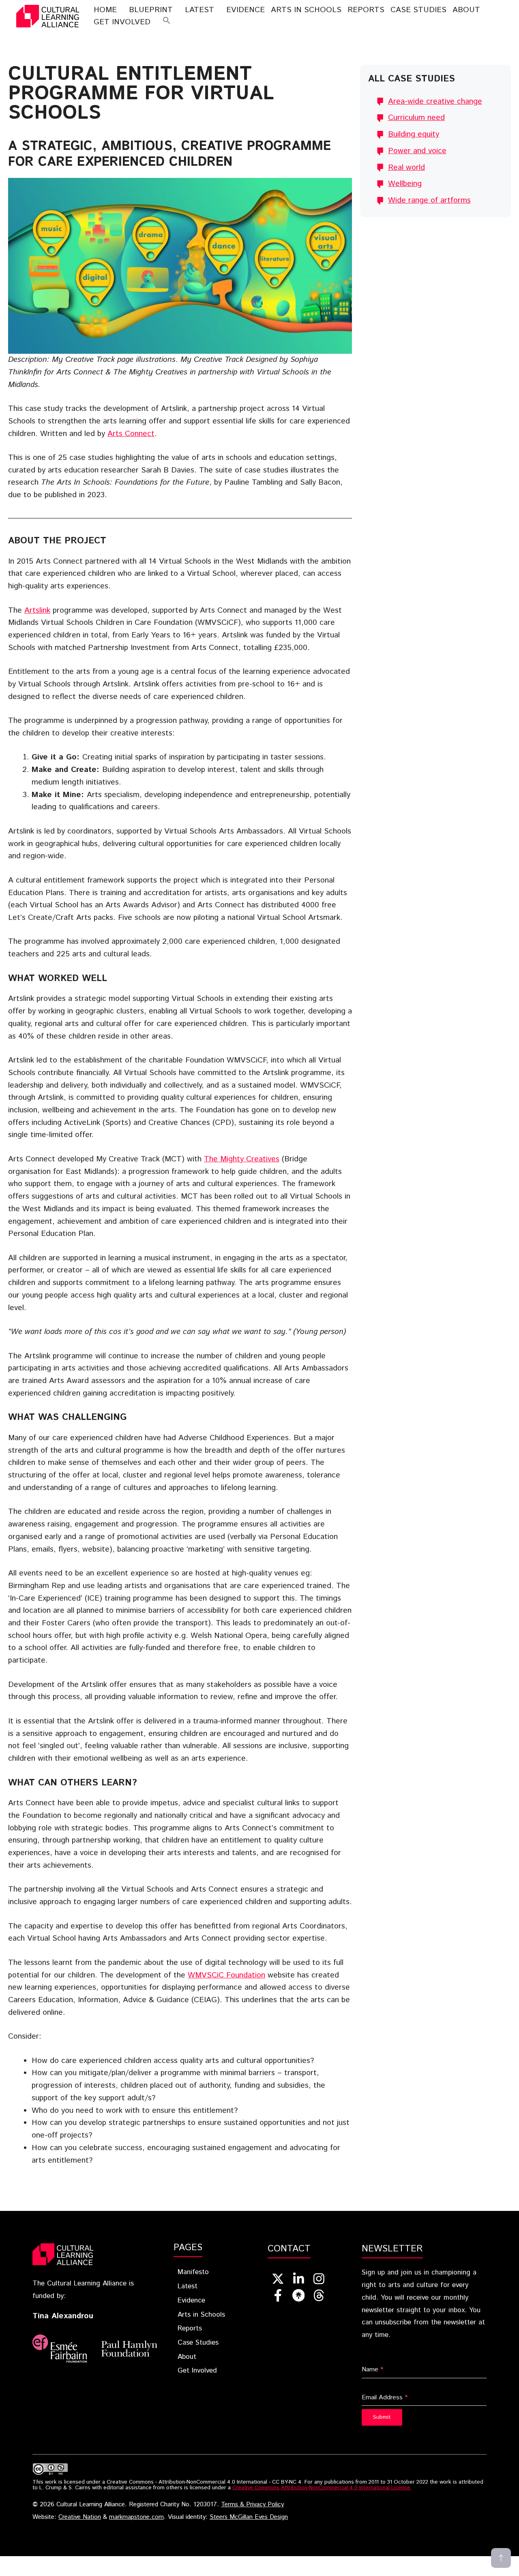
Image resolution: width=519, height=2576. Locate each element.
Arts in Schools (201, 2315)
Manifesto (193, 2272)
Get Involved (122, 22)
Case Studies (418, 10)
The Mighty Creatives (242, 1159)
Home (105, 10)
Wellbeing (405, 184)
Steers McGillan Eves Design (249, 2517)
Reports (366, 10)
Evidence (246, 10)
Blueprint (151, 10)
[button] (167, 22)
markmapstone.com (136, 2517)
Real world (406, 168)
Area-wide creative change (435, 102)
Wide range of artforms (429, 200)
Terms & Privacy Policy (252, 2505)
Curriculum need (416, 118)
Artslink (37, 610)
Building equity (414, 134)
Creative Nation (80, 2517)
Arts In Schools (306, 10)
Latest (199, 10)
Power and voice (417, 151)
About (466, 10)
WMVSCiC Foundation (226, 1975)
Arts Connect (131, 434)
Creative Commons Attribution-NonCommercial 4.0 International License (321, 2488)
